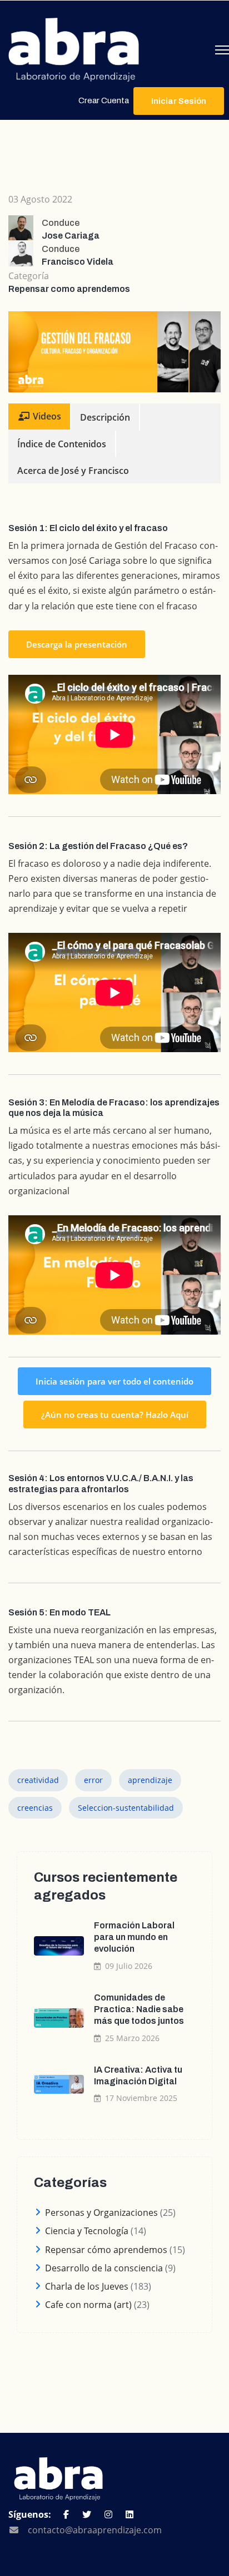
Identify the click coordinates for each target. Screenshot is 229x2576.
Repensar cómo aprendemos (106, 2250)
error (93, 1780)
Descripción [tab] (105, 417)
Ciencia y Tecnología (87, 2231)
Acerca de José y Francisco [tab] (73, 471)
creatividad (38, 1780)
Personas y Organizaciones (101, 2213)
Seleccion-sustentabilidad (126, 1808)
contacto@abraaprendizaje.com (95, 2530)
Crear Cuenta (104, 100)
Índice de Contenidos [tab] (62, 444)
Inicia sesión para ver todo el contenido (114, 1381)
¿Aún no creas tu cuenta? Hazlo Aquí (115, 1415)
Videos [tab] (46, 416)
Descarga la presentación (77, 644)
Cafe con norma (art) (88, 2305)
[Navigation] (222, 50)
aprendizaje (150, 1780)
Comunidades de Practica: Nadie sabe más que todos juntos (139, 2009)
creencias (35, 1808)
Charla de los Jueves (87, 2286)
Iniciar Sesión (179, 101)
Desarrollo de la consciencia (104, 2268)
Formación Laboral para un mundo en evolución (134, 1937)
